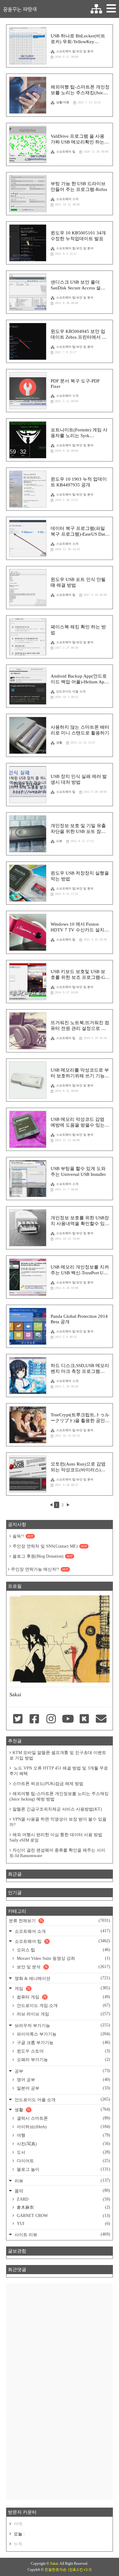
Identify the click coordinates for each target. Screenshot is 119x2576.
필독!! (23, 1536)
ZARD (63, 2199)
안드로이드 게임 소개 (63, 2005)
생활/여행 (63, 102)
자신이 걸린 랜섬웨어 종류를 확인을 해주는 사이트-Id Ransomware (57, 1853)
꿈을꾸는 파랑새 (20, 9)
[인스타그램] (51, 1719)
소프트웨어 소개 (67, 199)
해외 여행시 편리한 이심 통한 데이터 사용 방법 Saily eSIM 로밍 (56, 1837)
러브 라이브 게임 (63, 2014)
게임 (62, 1988)
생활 (59, 742)
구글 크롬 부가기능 (63, 2042)
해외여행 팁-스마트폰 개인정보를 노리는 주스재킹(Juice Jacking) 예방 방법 (59, 1796)
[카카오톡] (85, 1719)
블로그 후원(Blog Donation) (43, 1556)
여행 (63, 2135)
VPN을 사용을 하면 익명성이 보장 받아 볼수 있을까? (58, 1822)
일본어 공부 (63, 2088)
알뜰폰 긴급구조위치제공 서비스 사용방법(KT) (57, 1809)
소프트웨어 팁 (66, 152)
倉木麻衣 (63, 2207)
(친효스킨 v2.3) (80, 2570)
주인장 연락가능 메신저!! (40, 1569)
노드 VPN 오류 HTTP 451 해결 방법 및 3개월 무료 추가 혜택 (59, 1771)
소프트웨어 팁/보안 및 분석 (75, 51)
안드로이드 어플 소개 (71, 691)
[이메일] (101, 1719)
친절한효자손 (56, 2570)
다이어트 (63, 2161)
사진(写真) (63, 2144)
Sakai (54, 2564)
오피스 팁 (63, 1950)
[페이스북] (35, 1719)
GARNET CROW (63, 2216)
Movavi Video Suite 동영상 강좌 (63, 1958)
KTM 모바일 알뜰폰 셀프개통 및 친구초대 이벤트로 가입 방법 (58, 1755)
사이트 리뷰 (62, 2234)
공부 (62, 2071)
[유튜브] (68, 1719)
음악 (62, 2191)
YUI (63, 2224)
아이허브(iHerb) (63, 2127)
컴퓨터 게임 (63, 1997)
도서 (63, 2152)
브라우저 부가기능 (62, 2025)
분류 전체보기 (60, 1921)
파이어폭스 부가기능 (63, 2034)
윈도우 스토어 (63, 2051)
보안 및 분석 (63, 1967)
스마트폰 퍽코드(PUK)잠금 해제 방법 (48, 1784)
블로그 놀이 (63, 2169)
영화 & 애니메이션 (62, 1978)
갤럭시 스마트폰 (63, 2118)
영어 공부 (63, 2080)
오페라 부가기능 (63, 2060)
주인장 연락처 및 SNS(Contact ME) (50, 1546)
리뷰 (59, 841)
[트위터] (18, 1719)
